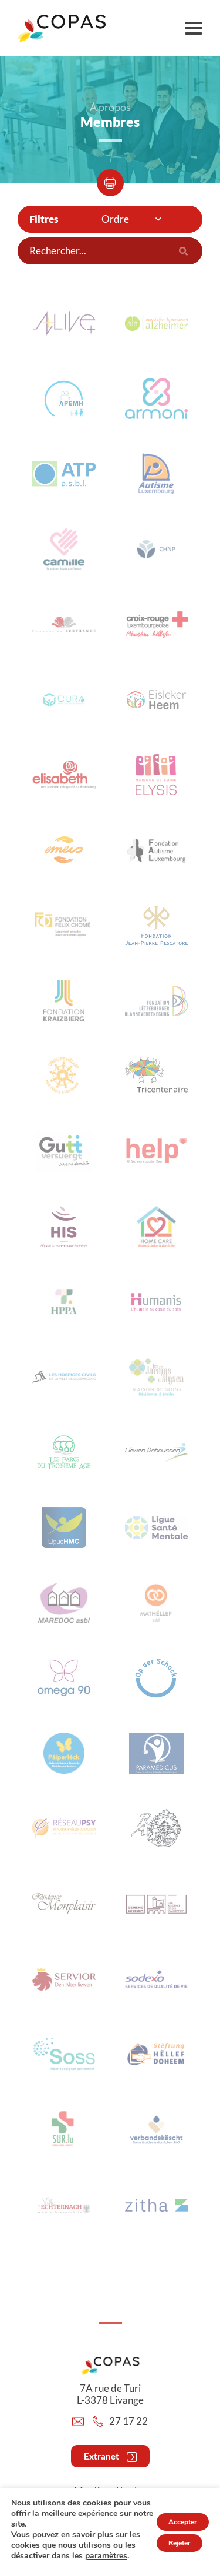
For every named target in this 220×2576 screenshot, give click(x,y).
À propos (110, 107)
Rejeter (180, 2543)
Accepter (183, 2522)
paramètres (106, 2556)
